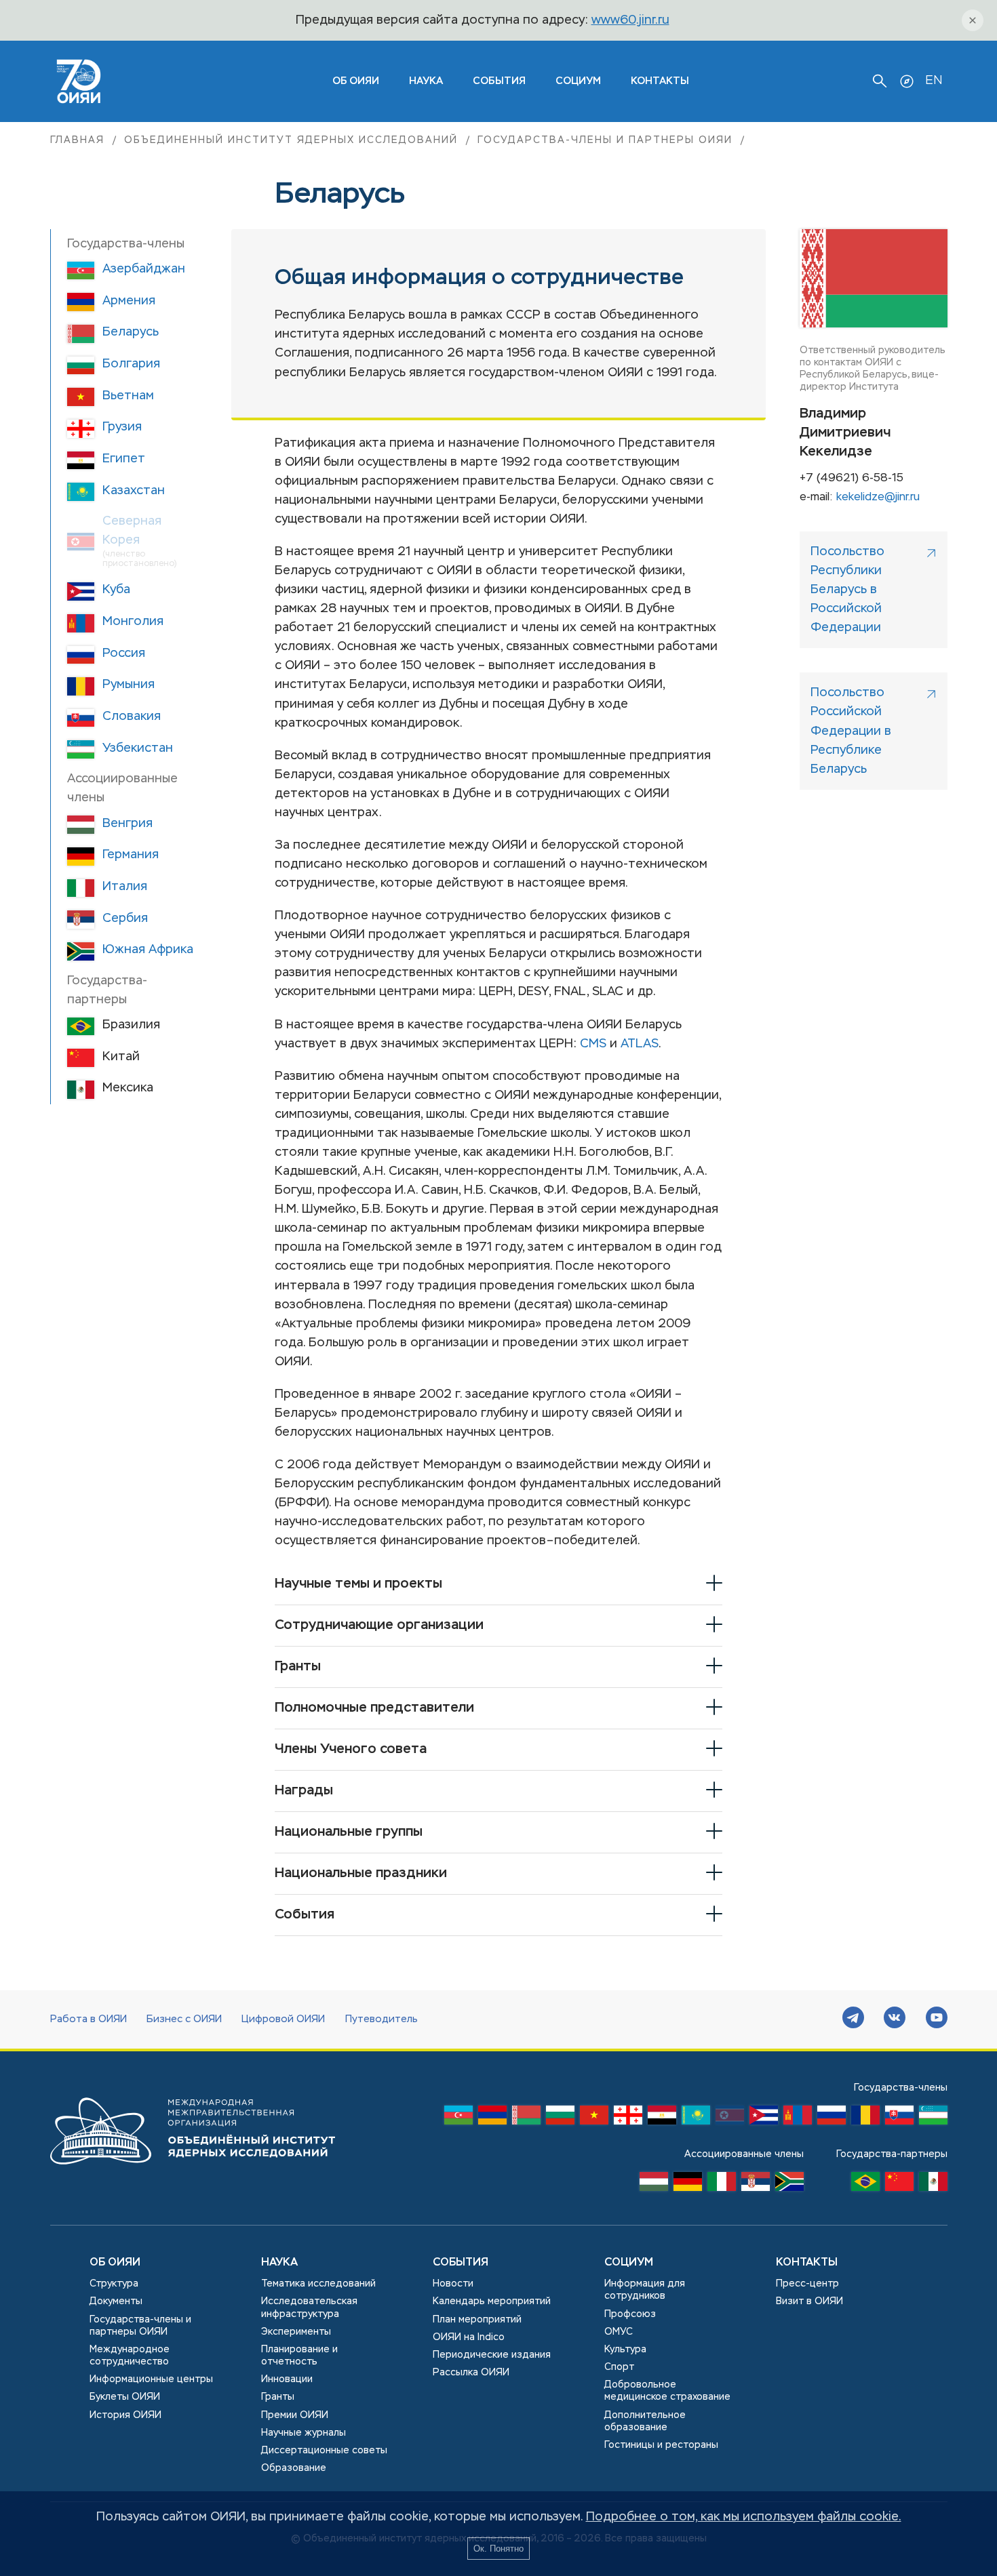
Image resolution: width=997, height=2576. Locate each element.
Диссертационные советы (324, 2451)
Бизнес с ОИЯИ (184, 2019)
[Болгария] (560, 2118)
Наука (426, 81)
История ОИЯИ (125, 2415)
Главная (78, 140)
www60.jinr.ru (630, 20)
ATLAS (640, 1044)
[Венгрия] (654, 2185)
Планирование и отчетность (299, 2356)
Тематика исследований (318, 2284)
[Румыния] (865, 2118)
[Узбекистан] (933, 2118)
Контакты (660, 81)
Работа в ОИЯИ (89, 2019)
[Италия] (722, 2185)
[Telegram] (853, 2019)
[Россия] (832, 2118)
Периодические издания (492, 2355)
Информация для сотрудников (645, 2290)
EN (934, 81)
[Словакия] (899, 2118)
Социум (578, 81)
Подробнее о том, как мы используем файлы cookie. (744, 2517)
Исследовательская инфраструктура (309, 2308)
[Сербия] (756, 2185)
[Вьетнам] (594, 2118)
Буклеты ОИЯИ (125, 2397)
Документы (116, 2301)
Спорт (619, 2367)
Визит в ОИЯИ (809, 2301)
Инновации (287, 2379)
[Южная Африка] (789, 2185)
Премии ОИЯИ (295, 2415)
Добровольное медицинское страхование (667, 2391)
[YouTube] (937, 2019)
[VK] (895, 2019)
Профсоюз (630, 2314)
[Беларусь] (526, 2118)
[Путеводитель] (907, 81)
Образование (294, 2468)
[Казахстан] (696, 2118)
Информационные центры (151, 2379)
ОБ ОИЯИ (356, 81)
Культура (625, 2350)
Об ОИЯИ (115, 2263)
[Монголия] (798, 2118)
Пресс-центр (807, 2284)
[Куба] (764, 2118)
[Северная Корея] (730, 2118)
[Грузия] (628, 2118)
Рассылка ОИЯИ (471, 2373)
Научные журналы (304, 2433)
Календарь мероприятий (492, 2301)
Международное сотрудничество (130, 2356)
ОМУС (619, 2332)
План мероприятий (477, 2320)
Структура (114, 2284)
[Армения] (492, 2118)
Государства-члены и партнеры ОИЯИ (605, 140)
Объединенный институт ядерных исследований (291, 140)
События (499, 81)
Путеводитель (382, 2019)
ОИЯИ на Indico (469, 2337)
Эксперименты (296, 2332)
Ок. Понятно (498, 2549)
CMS (593, 1044)
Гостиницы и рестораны (661, 2445)
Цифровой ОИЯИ (283, 2019)
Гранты (278, 2397)
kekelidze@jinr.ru (878, 498)
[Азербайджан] (458, 2118)
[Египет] (662, 2118)
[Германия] (688, 2185)
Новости (453, 2284)
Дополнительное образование (645, 2421)
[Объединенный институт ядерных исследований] (193, 2177)
